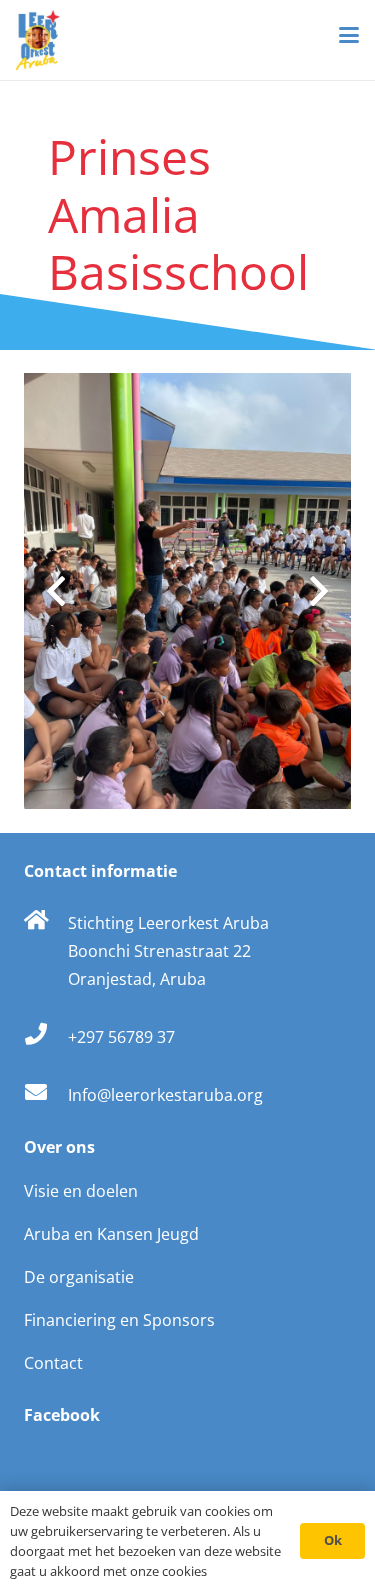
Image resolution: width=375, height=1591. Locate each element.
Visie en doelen (81, 1191)
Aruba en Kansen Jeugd (111, 1234)
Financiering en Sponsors (119, 1320)
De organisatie (79, 1277)
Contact (53, 1363)
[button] (349, 35)
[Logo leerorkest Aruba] (38, 40)
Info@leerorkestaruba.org (165, 1095)
